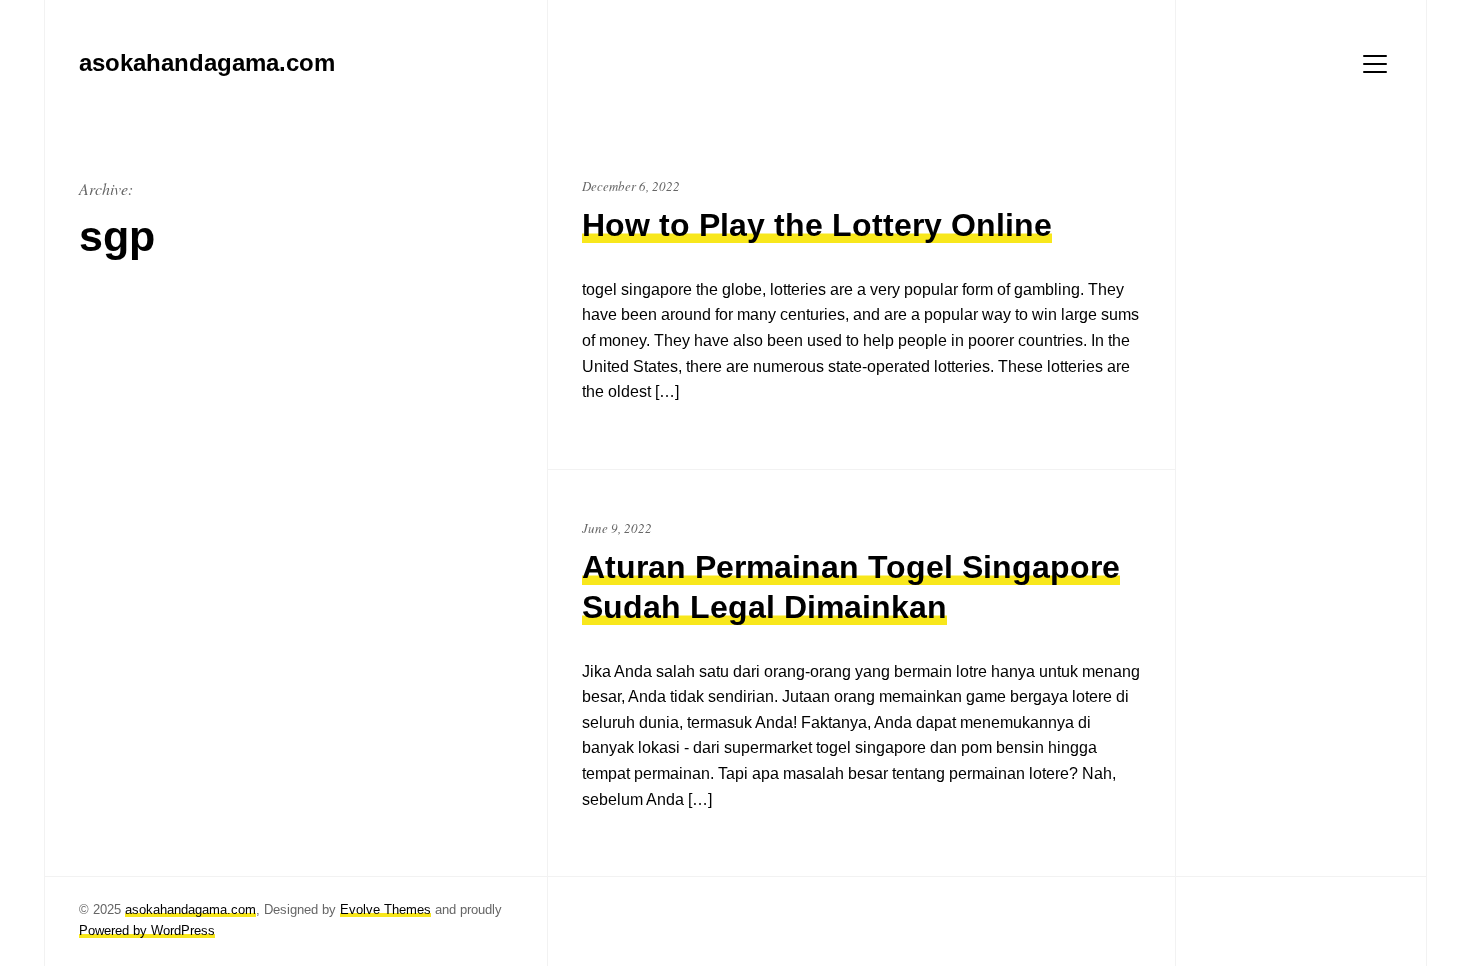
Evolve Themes (385, 909)
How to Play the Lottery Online (817, 225)
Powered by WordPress (147, 930)
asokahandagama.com (190, 909)
